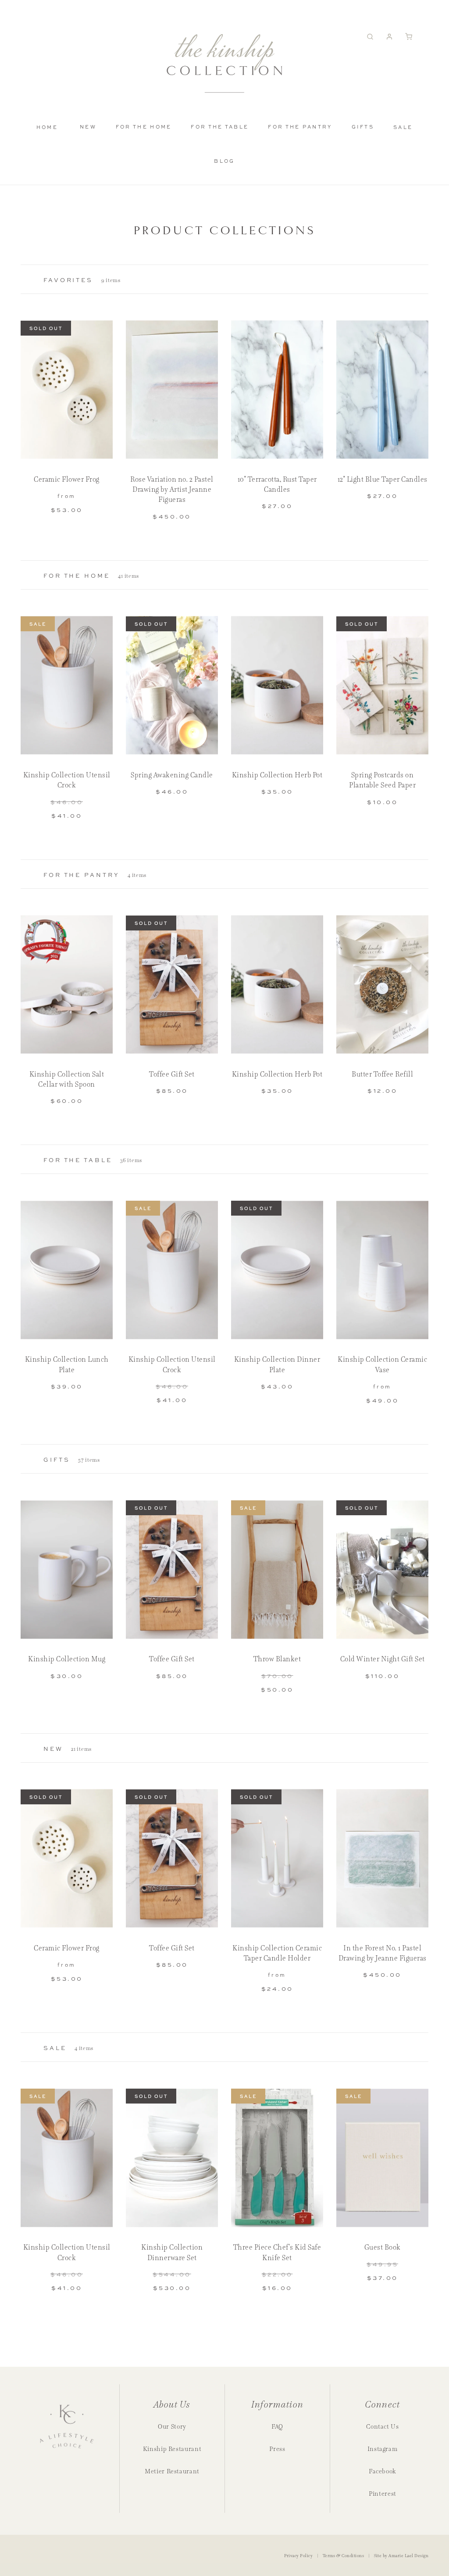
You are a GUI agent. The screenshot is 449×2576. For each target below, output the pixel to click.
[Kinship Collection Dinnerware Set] (172, 2158)
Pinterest (383, 2494)
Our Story (172, 2426)
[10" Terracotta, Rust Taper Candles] (277, 390)
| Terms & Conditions (340, 2556)
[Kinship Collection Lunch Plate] (67, 1270)
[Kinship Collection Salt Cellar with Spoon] (67, 985)
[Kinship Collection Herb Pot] (277, 685)
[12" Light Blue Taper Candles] (382, 390)
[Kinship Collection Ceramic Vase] (382, 1270)
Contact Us (382, 2426)
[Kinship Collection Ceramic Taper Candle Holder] (277, 1859)
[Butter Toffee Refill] (382, 985)
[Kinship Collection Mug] (67, 1569)
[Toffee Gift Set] (172, 985)
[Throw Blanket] (277, 1569)
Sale (403, 127)
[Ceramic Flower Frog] (67, 390)
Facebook (383, 2471)
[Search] (373, 37)
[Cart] (412, 37)
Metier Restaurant (172, 2471)
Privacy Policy (299, 2556)
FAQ (277, 2426)
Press (277, 2449)
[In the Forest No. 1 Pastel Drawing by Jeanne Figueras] (382, 1859)
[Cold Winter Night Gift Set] (382, 1569)
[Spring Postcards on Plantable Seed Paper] (382, 685)
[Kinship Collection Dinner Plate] (277, 1270)
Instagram (383, 2449)
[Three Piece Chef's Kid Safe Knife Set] (277, 2158)
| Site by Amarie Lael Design (397, 2556)
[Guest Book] (382, 2158)
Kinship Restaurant (172, 2449)
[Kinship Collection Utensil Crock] (67, 685)
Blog (224, 161)
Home (47, 127)
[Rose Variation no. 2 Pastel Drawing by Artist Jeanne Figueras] (172, 390)
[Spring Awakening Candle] (172, 685)
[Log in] (392, 37)
